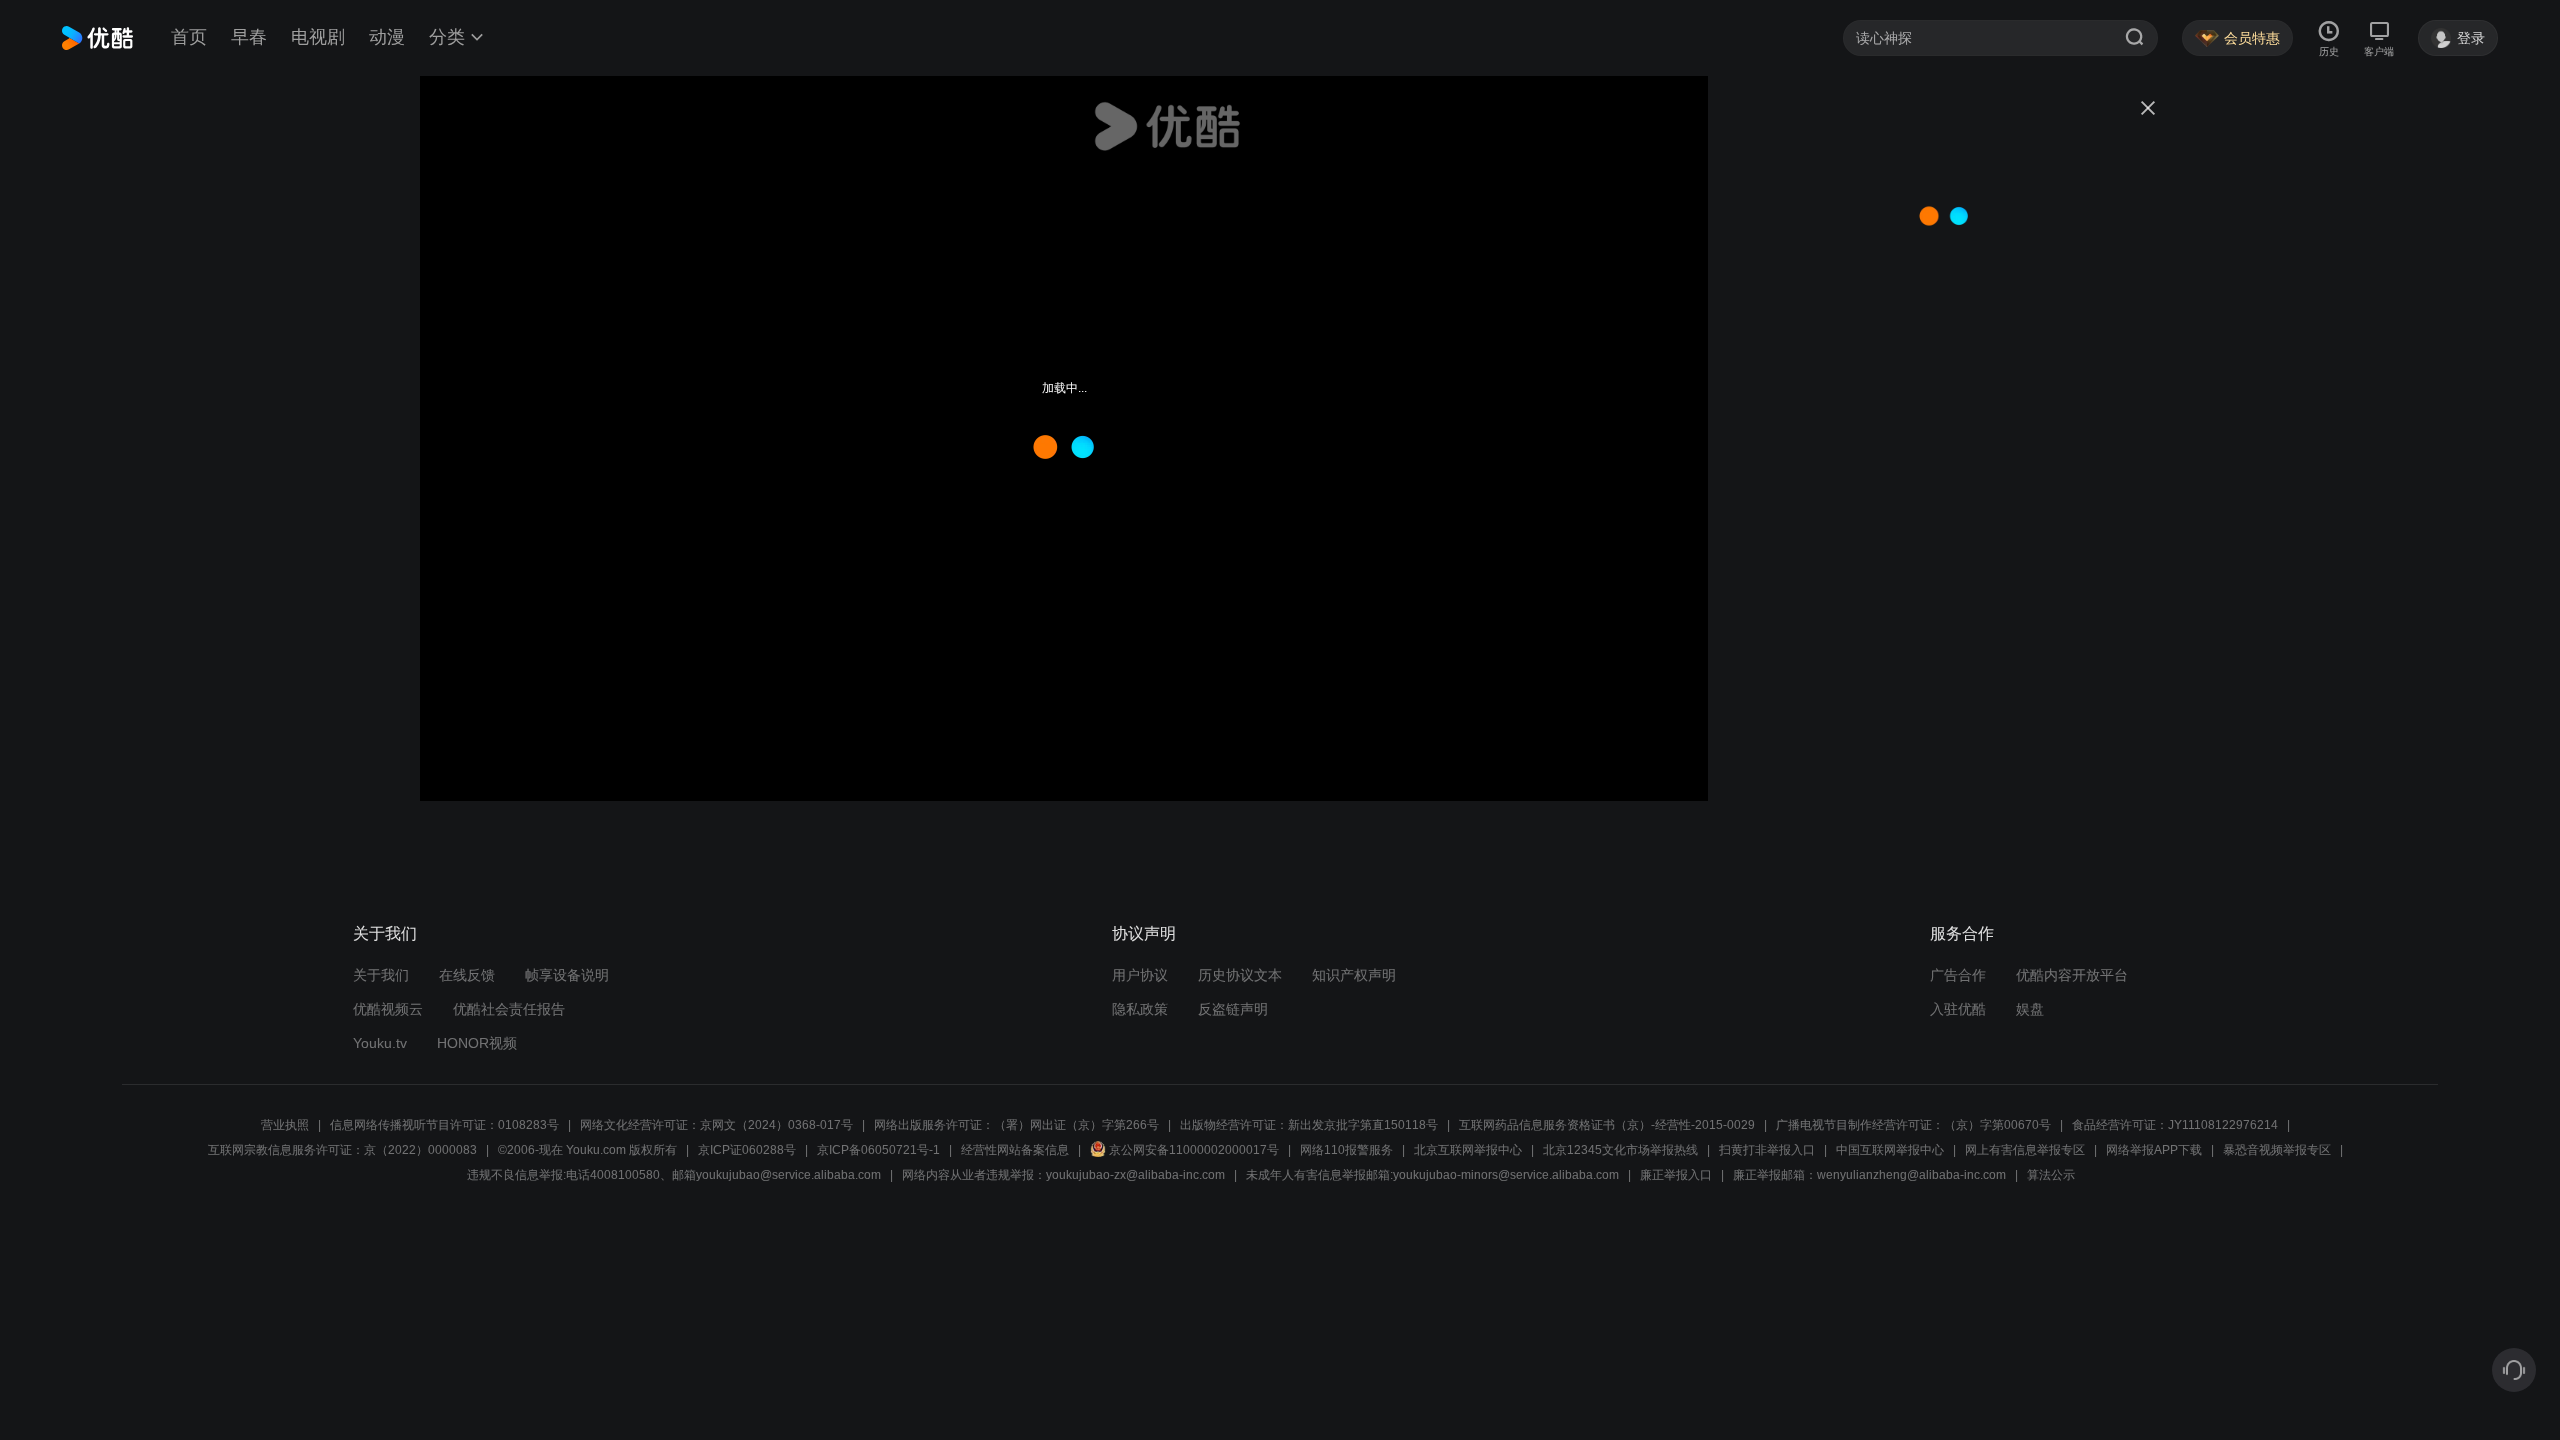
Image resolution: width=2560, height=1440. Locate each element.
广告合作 (1958, 975)
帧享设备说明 (567, 975)
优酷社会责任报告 (509, 1009)
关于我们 (381, 975)
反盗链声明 (1233, 1009)
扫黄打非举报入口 (1767, 1150)
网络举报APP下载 (2154, 1150)
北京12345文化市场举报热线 (1620, 1150)
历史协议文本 (1240, 975)
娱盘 (2030, 1009)
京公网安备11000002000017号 (1194, 1150)
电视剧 (318, 37)
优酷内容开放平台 (2072, 975)
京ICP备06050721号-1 (878, 1150)
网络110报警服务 (1346, 1150)
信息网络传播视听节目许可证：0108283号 (444, 1125)
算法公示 (2051, 1175)
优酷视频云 (388, 1009)
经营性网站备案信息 (1015, 1150)
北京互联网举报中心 (1468, 1150)
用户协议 (1140, 975)
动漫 (387, 37)
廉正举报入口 (1676, 1175)
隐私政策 (1140, 1009)
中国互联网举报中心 (1890, 1150)
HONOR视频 (477, 1043)
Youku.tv (380, 1043)
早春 (249, 37)
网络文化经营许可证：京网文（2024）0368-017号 (716, 1125)
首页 (189, 37)
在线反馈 (467, 975)
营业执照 (285, 1125)
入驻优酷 (1958, 1009)
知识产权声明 (1354, 975)
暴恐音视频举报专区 (2277, 1150)
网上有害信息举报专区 (2025, 1150)
